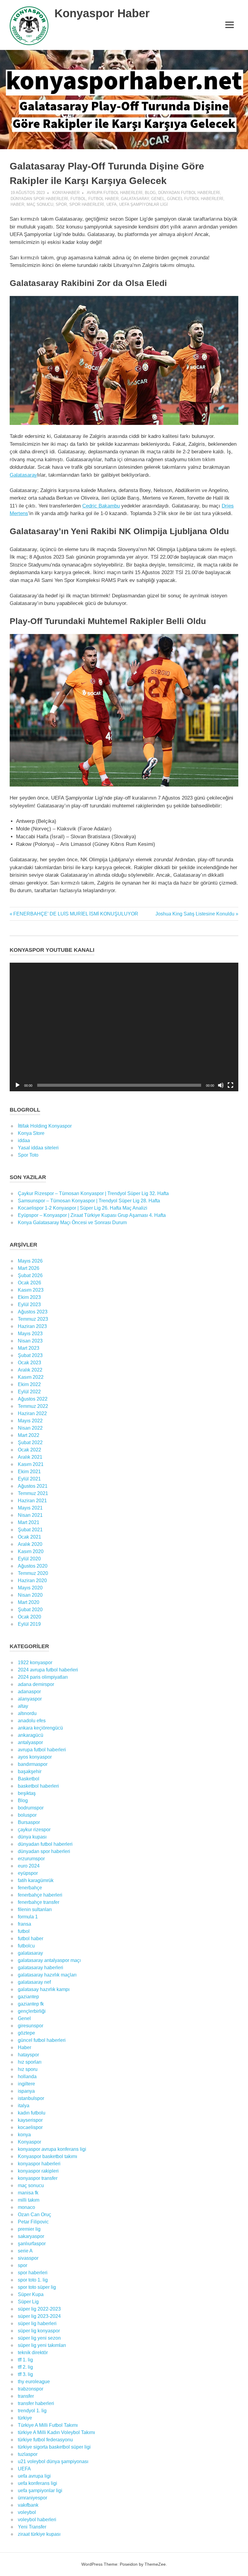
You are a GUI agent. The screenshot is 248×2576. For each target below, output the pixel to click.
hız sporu (28, 2069)
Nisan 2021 (30, 1515)
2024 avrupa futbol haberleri (48, 1670)
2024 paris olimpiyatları (43, 1677)
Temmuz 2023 (33, 1319)
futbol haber (103, 199)
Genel (158, 199)
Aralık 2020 (30, 1544)
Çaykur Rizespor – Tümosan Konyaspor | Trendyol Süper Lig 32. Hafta (93, 1193)
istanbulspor (31, 2098)
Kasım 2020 (31, 1551)
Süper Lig (28, 2302)
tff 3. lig (25, 2374)
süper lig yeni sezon (39, 2338)
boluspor (27, 1815)
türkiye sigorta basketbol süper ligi (54, 2447)
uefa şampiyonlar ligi (144, 204)
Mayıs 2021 (30, 1508)
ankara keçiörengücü (40, 1728)
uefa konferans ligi (38, 2483)
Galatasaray (23, 475)
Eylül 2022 (29, 1392)
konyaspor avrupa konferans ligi (52, 2149)
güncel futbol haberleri (195, 199)
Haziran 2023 (32, 1326)
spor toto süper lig (37, 2287)
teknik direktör (33, 2353)
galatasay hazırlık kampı (44, 1989)
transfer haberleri (36, 2403)
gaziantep (28, 1997)
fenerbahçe (30, 1888)
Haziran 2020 (32, 1580)
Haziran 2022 (32, 1413)
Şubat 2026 (30, 1275)
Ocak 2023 (29, 1363)
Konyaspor (29, 2142)
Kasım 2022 (31, 1377)
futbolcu (26, 1946)
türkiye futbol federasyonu (45, 2440)
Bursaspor (29, 1822)
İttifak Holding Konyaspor (45, 1126)
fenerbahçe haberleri (40, 1895)
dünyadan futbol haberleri (189, 193)
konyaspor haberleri (39, 2164)
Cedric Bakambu (101, 506)
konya (24, 2135)
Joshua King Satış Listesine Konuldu (195, 914)
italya (24, 2106)
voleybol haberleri (37, 2520)
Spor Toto (28, 1155)
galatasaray (135, 199)
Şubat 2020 (30, 1610)
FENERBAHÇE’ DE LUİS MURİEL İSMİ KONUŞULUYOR (76, 914)
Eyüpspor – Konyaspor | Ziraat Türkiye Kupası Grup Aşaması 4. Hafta (92, 1215)
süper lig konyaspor (39, 2331)
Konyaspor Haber (102, 13)
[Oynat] (18, 1085)
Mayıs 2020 (30, 1588)
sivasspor (28, 2258)
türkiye (25, 2418)
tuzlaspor (28, 2454)
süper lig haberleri (37, 2323)
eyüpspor (28, 1873)
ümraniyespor (33, 2498)
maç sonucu (40, 204)
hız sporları (30, 2062)
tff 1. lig (25, 2360)
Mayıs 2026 (30, 1261)
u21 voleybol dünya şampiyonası (53, 2461)
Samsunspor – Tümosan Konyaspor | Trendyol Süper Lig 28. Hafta (89, 1201)
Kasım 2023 (31, 1290)
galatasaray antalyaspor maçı (49, 1960)
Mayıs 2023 (30, 1334)
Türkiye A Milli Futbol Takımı (48, 2425)
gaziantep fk (31, 2004)
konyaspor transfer (38, 2178)
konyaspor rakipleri (38, 2171)
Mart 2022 (29, 1435)
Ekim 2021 (29, 1472)
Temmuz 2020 (33, 1573)
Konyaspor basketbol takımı (47, 2156)
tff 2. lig (25, 2367)
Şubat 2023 (30, 1355)
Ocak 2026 (29, 1283)
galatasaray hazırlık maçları (47, 1975)
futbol (78, 199)
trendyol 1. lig (32, 2411)
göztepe (26, 2033)
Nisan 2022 (30, 1428)
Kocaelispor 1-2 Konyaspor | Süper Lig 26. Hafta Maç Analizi (83, 1208)
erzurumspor (31, 1859)
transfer (26, 2396)
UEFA (112, 204)
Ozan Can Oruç (34, 2215)
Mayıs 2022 (30, 1421)
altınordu (27, 1713)
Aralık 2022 (30, 1370)
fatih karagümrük (36, 1880)
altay (23, 1706)
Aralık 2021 (30, 1457)
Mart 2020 (29, 1602)
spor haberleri (87, 204)
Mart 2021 (29, 1522)
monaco (26, 2207)
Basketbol (29, 1779)
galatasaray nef (34, 1982)
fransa (24, 1924)
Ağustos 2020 (33, 1566)
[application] (124, 1027)
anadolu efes (32, 1721)
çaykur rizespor (34, 1830)
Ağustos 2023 (33, 1312)
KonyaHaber (66, 193)
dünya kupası (32, 1837)
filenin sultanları (35, 1909)
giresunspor (31, 2026)
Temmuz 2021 (33, 1493)
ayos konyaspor (35, 1757)
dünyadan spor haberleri (39, 199)
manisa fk (28, 2193)
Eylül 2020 (29, 1559)
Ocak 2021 (29, 1537)
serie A (25, 2251)
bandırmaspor (33, 1764)
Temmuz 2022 (33, 1406)
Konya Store (31, 1133)
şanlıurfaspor (32, 2244)
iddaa (24, 1140)
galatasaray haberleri (41, 1968)
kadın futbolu (32, 2113)
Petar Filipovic (33, 2222)
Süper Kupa (31, 2294)
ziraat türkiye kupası (39, 2534)
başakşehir (30, 1771)
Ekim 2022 (29, 1384)
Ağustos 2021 (33, 1486)
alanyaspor (30, 1699)
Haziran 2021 (32, 1501)
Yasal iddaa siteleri (38, 1148)
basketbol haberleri (38, 1786)
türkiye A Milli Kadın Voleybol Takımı (56, 2432)
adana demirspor (36, 1684)
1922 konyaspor (35, 1663)
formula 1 (28, 1917)
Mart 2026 (29, 1268)
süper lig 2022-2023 (39, 2309)
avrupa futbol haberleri (115, 193)
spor (61, 204)
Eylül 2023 (29, 1304)
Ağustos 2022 (33, 1399)
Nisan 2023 (30, 1341)
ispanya (26, 2091)
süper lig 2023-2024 (39, 2316)
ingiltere (26, 2084)
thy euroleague (34, 2382)
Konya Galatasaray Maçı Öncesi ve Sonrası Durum (72, 1222)
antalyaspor (30, 1742)
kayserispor (30, 2120)
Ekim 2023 (29, 1297)
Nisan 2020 (30, 1595)
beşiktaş (27, 1793)
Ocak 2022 (29, 1450)
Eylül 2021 (29, 1479)
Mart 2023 (29, 1348)
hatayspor (28, 2055)
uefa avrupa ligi (34, 2476)
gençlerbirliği (32, 2011)
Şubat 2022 (30, 1442)
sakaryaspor (31, 2236)
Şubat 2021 (30, 1530)
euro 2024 (29, 1866)
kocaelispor (30, 2127)
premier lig (29, 2229)
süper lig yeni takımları (42, 2345)
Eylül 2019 (29, 1624)
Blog (150, 193)
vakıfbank (28, 2505)
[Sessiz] (221, 1085)
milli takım (29, 2200)
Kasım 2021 (31, 1464)
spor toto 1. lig (33, 2280)
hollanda (27, 2077)
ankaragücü (31, 1735)
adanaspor (29, 1692)
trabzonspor (31, 2389)
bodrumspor (31, 1808)
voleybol (27, 2512)
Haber (17, 204)
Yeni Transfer (32, 2527)
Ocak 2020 (29, 1617)
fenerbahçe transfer (39, 1902)
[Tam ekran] (230, 1085)
